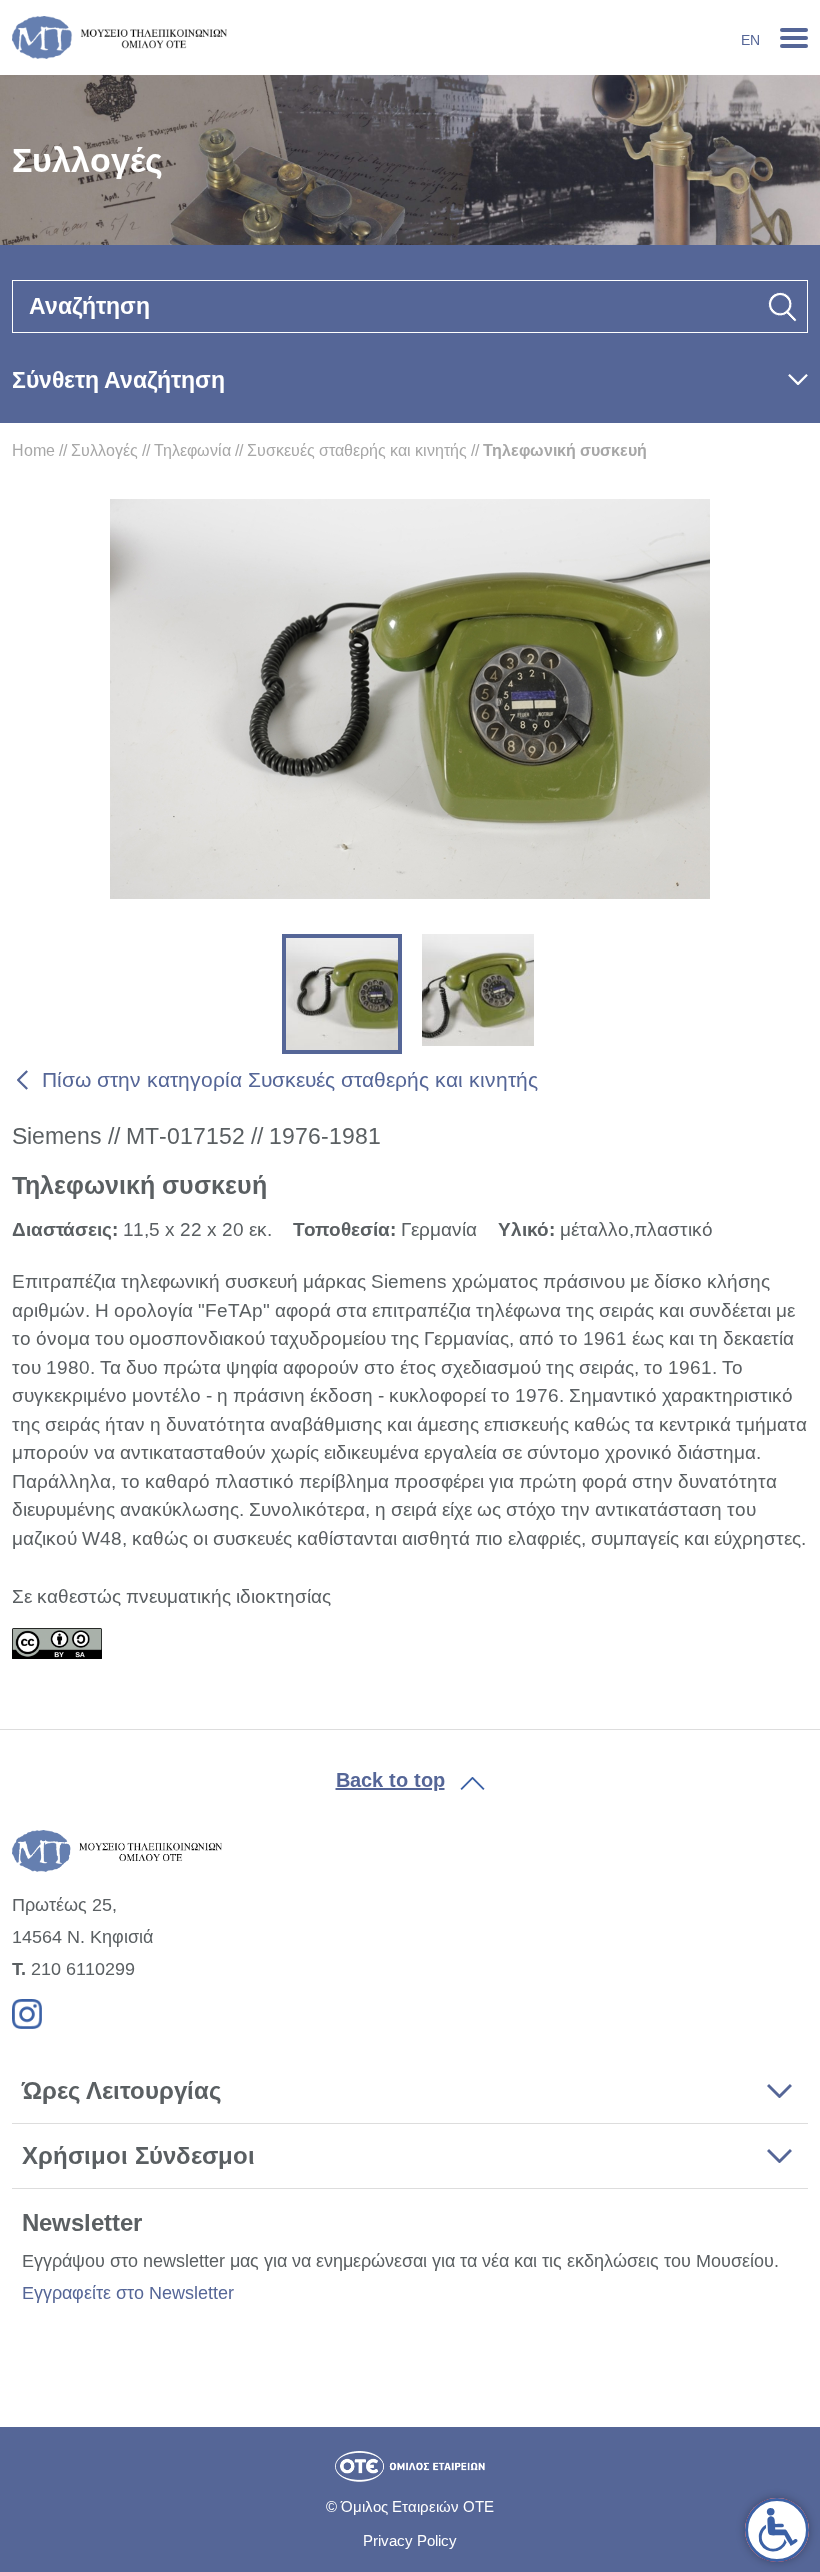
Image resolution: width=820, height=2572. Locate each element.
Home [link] (33, 450)
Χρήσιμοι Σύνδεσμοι (138, 2155)
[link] (777, 2530)
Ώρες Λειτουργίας (121, 2090)
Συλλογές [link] (104, 450)
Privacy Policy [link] (410, 2540)
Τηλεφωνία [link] (192, 450)
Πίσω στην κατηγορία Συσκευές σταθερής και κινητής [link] (290, 1079)
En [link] (750, 40)
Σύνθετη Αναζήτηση (118, 380)
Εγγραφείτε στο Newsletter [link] (128, 2293)
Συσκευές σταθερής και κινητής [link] (357, 450)
